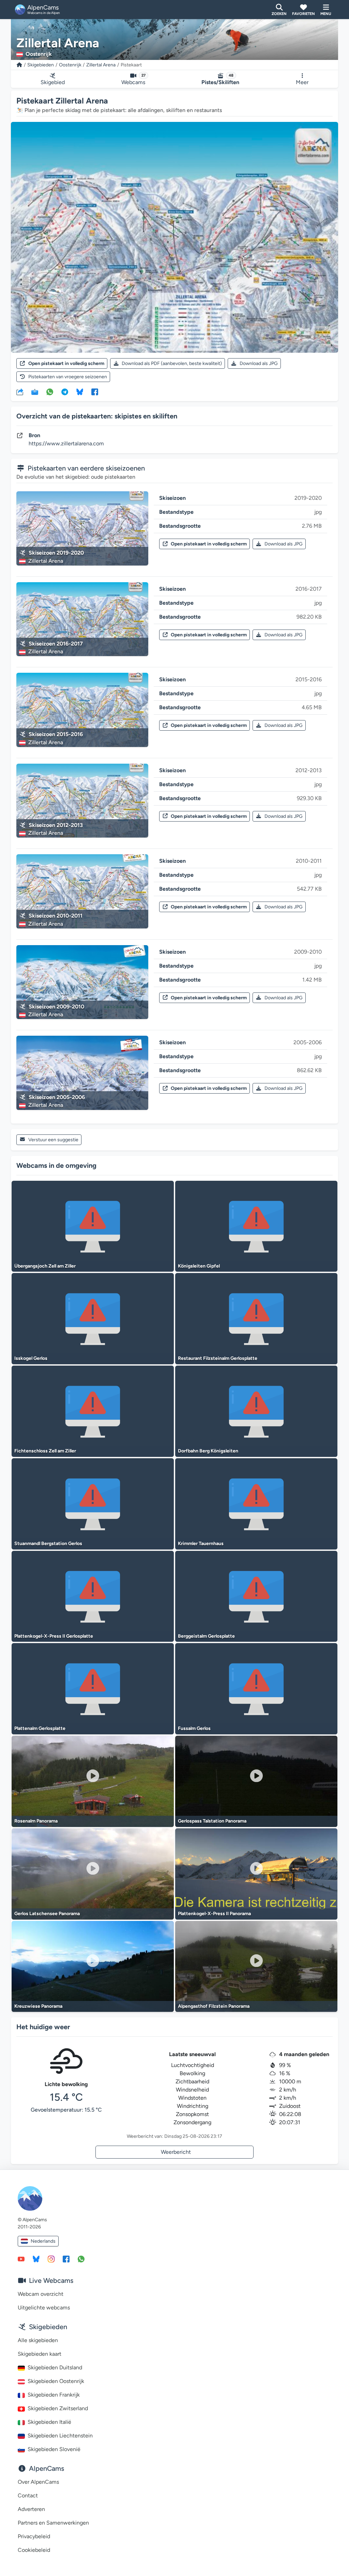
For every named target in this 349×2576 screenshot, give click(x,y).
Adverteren (31, 2509)
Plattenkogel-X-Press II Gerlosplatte (54, 1636)
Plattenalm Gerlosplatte (40, 1728)
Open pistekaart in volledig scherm (66, 363)
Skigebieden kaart (40, 2354)
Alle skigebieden (38, 2340)
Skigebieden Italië (49, 2422)
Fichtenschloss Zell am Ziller (45, 1451)
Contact (28, 2495)
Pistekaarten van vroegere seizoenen (68, 377)
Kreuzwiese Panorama (38, 2006)
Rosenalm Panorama (36, 1821)
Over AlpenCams (38, 2482)
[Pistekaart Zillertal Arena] (174, 237)
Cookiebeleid (34, 2550)
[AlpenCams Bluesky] (36, 2259)
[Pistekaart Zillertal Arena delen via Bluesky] (80, 392)
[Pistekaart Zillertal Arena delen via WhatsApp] (50, 392)
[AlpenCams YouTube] (21, 2259)
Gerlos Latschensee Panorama (47, 1914)
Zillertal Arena (101, 65)
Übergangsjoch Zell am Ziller (45, 1266)
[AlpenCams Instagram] (51, 2259)
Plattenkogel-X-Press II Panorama (214, 1914)
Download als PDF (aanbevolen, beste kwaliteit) (172, 363)
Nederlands (43, 2241)
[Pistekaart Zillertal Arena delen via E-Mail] (35, 392)
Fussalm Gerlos (194, 1728)
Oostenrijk (70, 65)
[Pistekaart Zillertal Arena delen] (20, 392)
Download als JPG (259, 363)
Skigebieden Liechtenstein (60, 2436)
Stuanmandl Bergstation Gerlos (48, 1544)
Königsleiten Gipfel (199, 1266)
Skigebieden (41, 65)
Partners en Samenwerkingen (53, 2523)
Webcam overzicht (41, 2294)
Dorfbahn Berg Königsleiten (208, 1451)
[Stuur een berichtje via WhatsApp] (81, 2259)
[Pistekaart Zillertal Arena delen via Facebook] (95, 392)
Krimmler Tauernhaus (201, 1544)
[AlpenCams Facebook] (66, 2259)
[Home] (19, 65)
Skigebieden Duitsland (55, 2367)
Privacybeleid (34, 2536)
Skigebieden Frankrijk (54, 2395)
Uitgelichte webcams (44, 2308)
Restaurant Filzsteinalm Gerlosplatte (218, 1358)
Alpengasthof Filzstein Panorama (214, 2006)
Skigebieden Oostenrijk (56, 2381)
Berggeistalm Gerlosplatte (206, 1636)
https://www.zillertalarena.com (66, 443)
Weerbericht (176, 2152)
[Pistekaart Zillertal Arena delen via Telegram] (65, 392)
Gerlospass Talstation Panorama (212, 1821)
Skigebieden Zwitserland (58, 2408)
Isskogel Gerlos (31, 1358)
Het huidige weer (43, 2027)
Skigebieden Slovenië (54, 2449)
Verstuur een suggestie (53, 1140)
